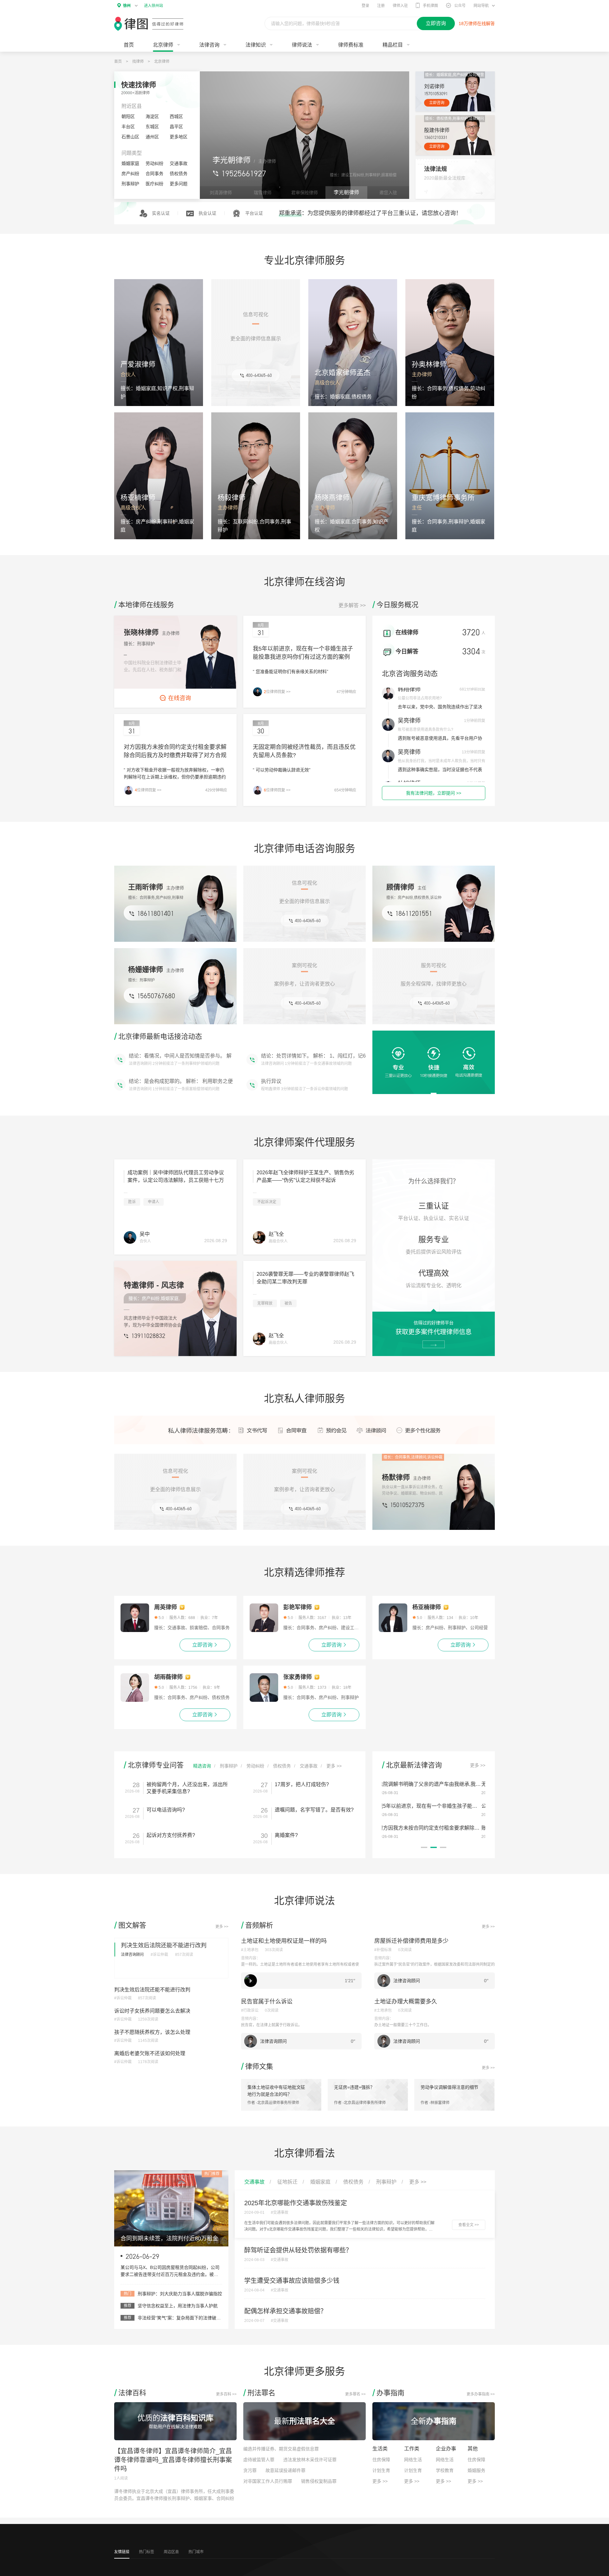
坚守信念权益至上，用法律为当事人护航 (178, 2306)
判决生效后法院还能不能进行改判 (164, 1945)
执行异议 (271, 1055)
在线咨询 (180, 698)
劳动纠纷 (154, 163)
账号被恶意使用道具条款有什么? (419, 1828)
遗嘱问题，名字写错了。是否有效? (314, 1810)
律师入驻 (400, 6)
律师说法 (302, 45)
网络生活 (413, 2460)
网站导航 (481, 6)
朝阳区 (128, 116)
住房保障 (381, 2460)
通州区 (152, 137)
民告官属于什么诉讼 (267, 2002)
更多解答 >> (352, 605)
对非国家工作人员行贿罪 (268, 2481)
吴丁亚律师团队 (418, 722)
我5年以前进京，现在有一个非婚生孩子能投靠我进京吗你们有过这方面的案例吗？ (303, 657)
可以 (266, 1081)
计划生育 (381, 2470)
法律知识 (256, 45)
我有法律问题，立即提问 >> (434, 793)
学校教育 (445, 2470)
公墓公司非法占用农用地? (420, 763)
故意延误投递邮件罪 (285, 2470)
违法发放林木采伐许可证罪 (310, 2460)
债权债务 (179, 174)
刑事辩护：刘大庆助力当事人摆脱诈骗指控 (180, 2294)
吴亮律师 (409, 691)
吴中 (145, 1234)
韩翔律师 (409, 754)
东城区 (152, 127)
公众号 (460, 6)
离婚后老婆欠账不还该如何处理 (150, 2053)
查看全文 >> (469, 2225)
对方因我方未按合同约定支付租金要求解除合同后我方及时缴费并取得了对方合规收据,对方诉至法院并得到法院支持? (175, 755)
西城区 (176, 116)
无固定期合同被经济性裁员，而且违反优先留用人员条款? (447, 1784)
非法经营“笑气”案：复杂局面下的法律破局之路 (184, 2318)
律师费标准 (351, 45)
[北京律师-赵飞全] (259, 1237)
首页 (129, 45)
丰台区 (128, 127)
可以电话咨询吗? (166, 1810)
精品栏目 (393, 45)
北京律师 (162, 62)
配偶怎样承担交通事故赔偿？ (285, 2311)
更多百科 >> (226, 2394)
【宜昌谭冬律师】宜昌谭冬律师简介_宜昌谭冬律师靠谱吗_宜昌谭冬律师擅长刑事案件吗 (173, 2460)
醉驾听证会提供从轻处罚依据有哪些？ (298, 2250)
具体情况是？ (144, 1081)
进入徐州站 (154, 6)
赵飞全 (276, 1234)
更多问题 (179, 184)
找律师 (138, 62)
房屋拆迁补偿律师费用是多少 (411, 1941)
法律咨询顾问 (132, 1955)
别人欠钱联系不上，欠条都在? (424, 731)
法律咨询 (209, 45)
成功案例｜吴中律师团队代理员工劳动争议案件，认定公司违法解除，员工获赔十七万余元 (176, 1180)
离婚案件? (286, 1835)
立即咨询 (437, 103)
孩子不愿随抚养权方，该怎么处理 (152, 2032)
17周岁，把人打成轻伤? (302, 1784)
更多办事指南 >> (481, 2394)
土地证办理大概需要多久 (406, 2002)
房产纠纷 (130, 174)
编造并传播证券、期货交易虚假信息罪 (281, 2449)
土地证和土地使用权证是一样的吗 (284, 1941)
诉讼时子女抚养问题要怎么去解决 (152, 2011)
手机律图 (430, 6)
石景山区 (130, 137)
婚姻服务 (476, 2470)
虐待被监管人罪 (259, 2460)
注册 (381, 6)
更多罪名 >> (355, 2394)
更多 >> (334, 1766)
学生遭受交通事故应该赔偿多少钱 (292, 2281)
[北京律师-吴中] (130, 1237)
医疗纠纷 (154, 184)
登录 (365, 6)
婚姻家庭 (130, 163)
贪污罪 (250, 2470)
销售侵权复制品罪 (319, 2481)
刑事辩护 (130, 184)
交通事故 (179, 163)
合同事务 (154, 174)
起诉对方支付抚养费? (171, 1835)
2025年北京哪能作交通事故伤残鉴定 (296, 2203)
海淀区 (152, 116)
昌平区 (176, 127)
